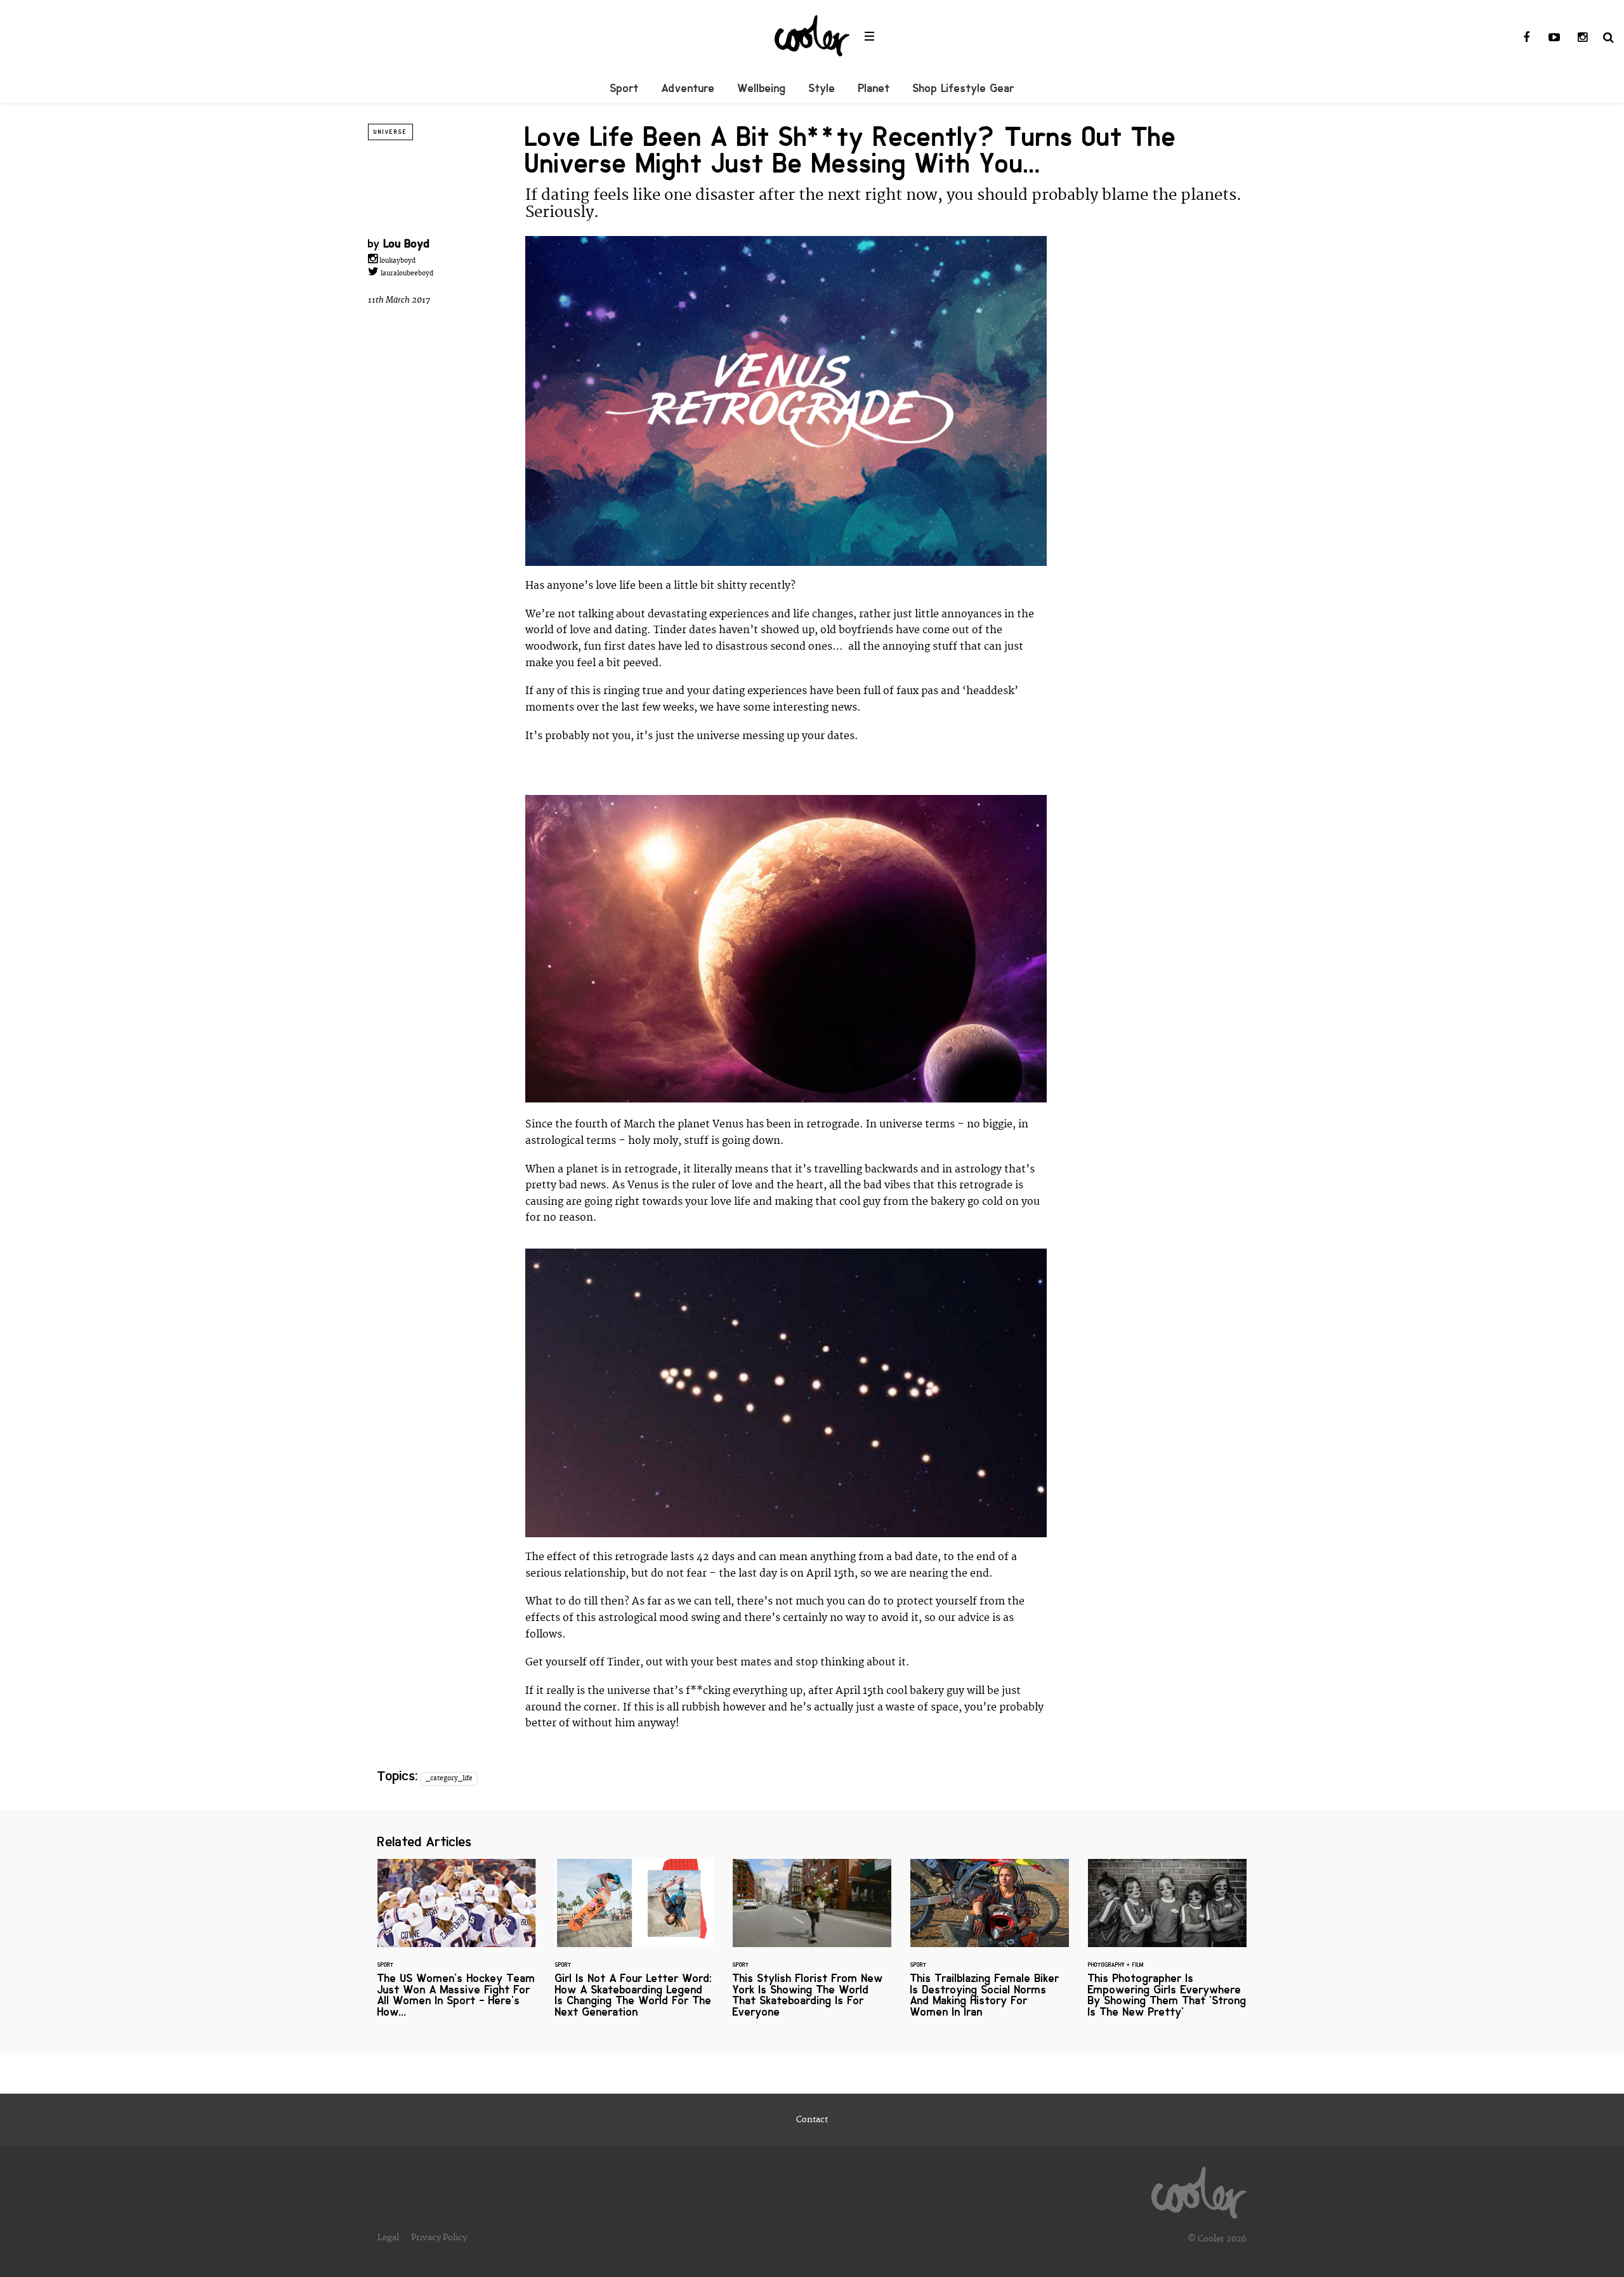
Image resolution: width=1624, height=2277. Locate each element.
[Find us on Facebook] (1526, 38)
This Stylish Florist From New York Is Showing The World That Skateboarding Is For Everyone (812, 1946)
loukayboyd (396, 261)
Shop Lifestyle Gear (964, 88)
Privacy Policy (439, 2238)
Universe (390, 132)
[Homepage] (1199, 2189)
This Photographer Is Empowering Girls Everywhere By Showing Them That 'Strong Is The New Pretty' (1167, 1946)
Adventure (688, 88)
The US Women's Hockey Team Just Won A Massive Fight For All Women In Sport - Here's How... (457, 1946)
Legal (388, 2238)
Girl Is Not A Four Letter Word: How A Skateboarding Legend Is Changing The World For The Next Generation (634, 1946)
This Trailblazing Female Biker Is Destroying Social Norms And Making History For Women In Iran (990, 1946)
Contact (812, 2120)
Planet (874, 88)
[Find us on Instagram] (1582, 38)
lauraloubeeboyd (406, 273)
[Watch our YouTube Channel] (1554, 38)
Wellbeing (762, 88)
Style (822, 88)
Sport (625, 88)
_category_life (449, 1778)
